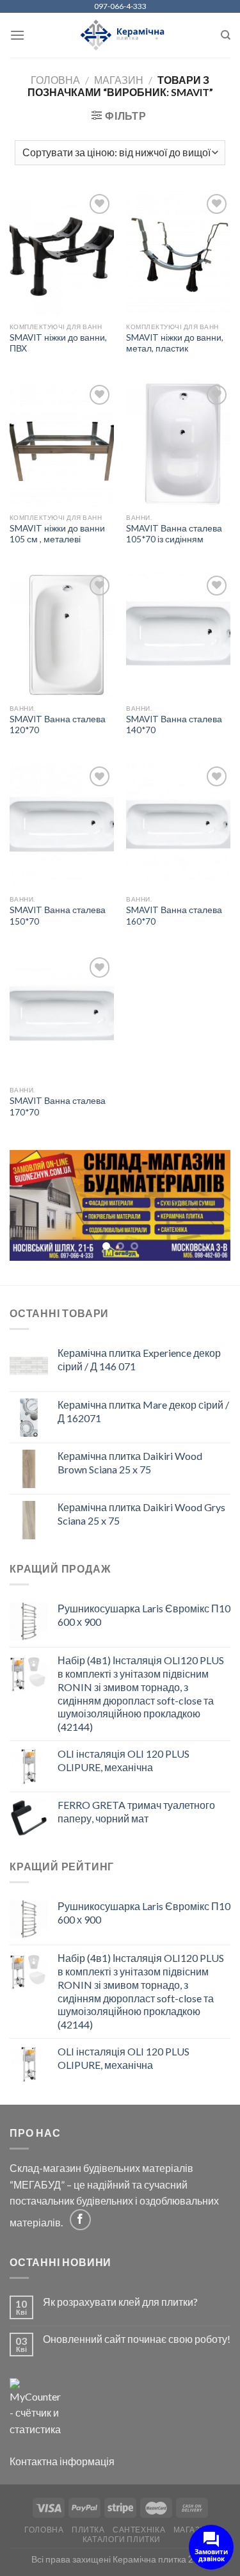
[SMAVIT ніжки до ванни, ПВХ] (62, 253)
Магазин (119, 80)
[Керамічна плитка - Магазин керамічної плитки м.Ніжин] (120, 36)
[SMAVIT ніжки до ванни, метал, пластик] (178, 253)
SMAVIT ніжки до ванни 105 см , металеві (57, 534)
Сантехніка (139, 2531)
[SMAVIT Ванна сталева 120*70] (62, 635)
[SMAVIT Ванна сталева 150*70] (62, 826)
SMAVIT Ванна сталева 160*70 (174, 916)
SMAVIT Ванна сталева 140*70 (174, 725)
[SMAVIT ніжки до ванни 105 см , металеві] (62, 444)
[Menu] (17, 35)
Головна (55, 80)
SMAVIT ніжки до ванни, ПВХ (58, 343)
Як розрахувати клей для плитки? (120, 2302)
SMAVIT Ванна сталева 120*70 (58, 725)
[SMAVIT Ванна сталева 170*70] (62, 1017)
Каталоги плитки (122, 2540)
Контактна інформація (62, 2462)
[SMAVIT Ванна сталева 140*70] (178, 635)
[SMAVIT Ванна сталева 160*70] (178, 826)
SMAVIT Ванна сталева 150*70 (58, 916)
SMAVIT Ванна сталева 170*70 (58, 1106)
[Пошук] (226, 35)
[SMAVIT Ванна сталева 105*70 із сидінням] (178, 444)
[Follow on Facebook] (80, 2220)
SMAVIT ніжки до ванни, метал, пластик (175, 343)
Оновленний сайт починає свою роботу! (137, 2339)
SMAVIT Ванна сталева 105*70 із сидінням (174, 534)
